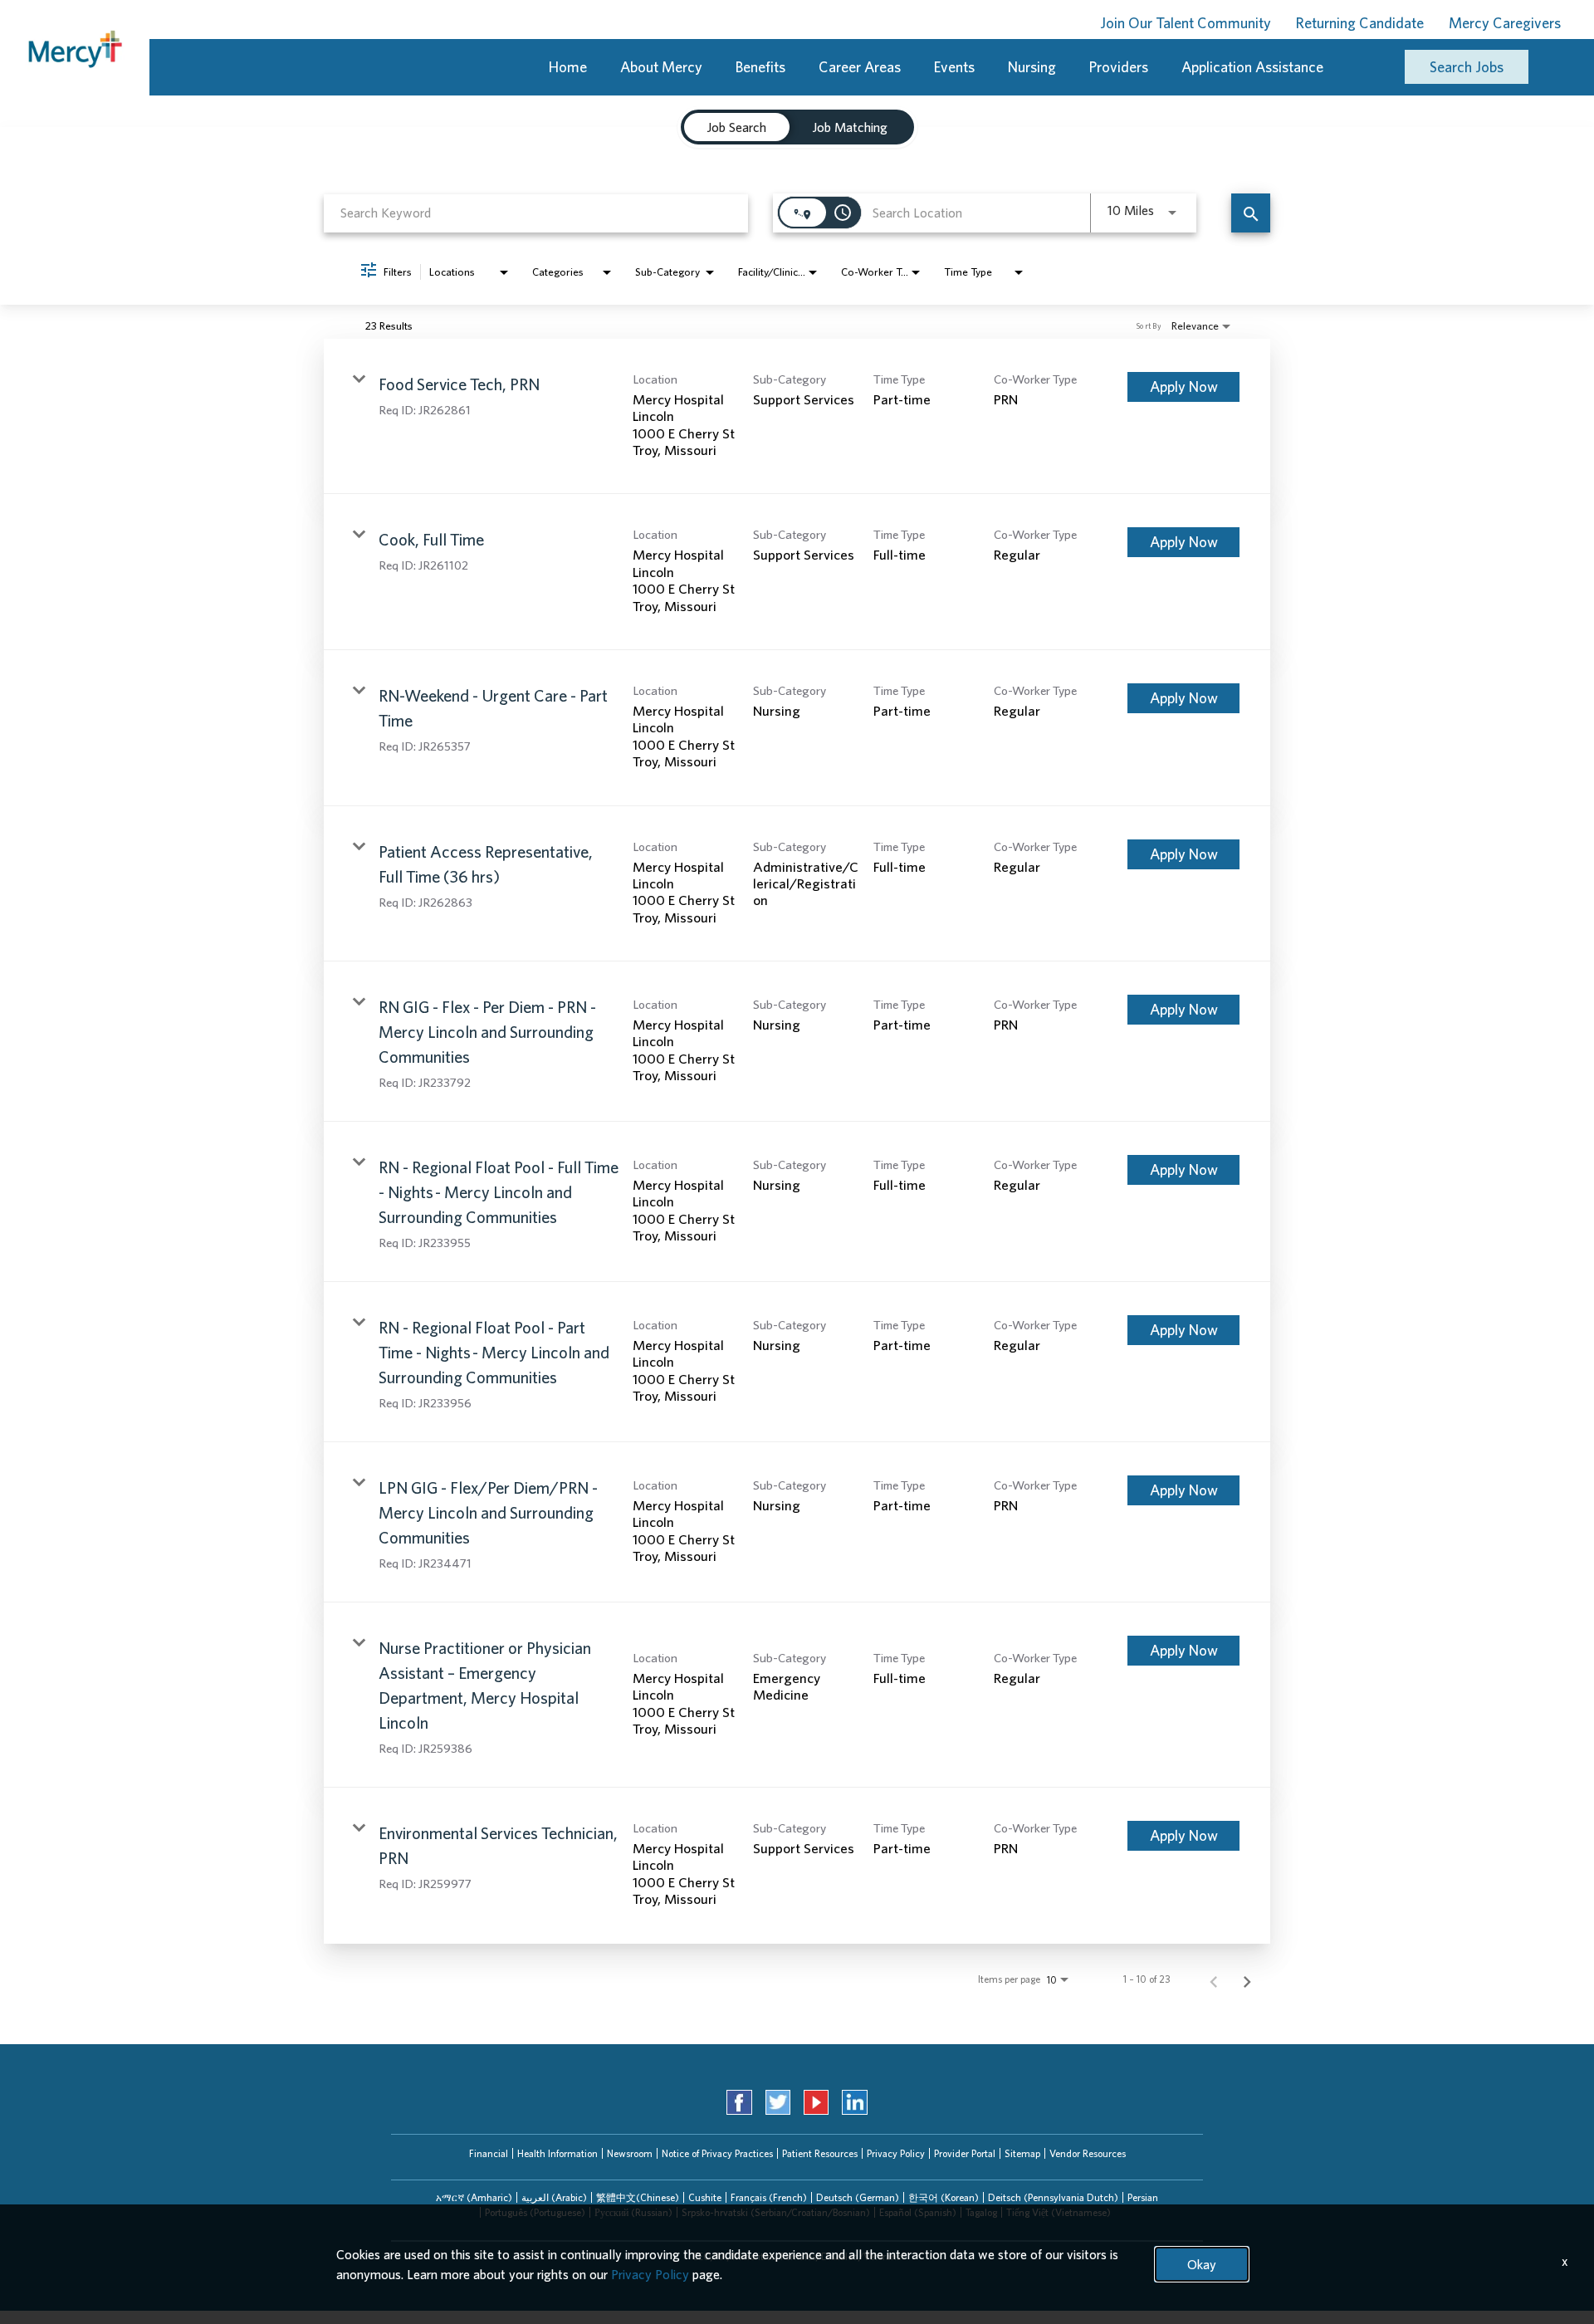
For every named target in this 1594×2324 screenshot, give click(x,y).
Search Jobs (1467, 67)
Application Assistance (1252, 67)
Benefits (760, 67)
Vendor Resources (1088, 2153)
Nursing (1032, 67)
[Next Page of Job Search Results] (1247, 1979)
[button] (474, 2198)
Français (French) (769, 2197)
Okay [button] (1202, 2264)
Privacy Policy (896, 2153)
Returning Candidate (1360, 23)
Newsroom (630, 2153)
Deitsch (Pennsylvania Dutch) (1053, 2197)
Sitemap (1022, 2153)
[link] (797, 417)
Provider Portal (965, 2153)
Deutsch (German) (858, 2197)
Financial (489, 2153)
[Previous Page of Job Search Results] (1214, 1979)
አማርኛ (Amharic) (474, 2197)
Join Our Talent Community (1186, 23)
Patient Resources (820, 2153)
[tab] (737, 127)
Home (568, 67)
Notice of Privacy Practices (717, 2153)
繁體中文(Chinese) (638, 2197)
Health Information (557, 2153)
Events (954, 67)
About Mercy (661, 67)
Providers (1119, 67)
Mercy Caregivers (1505, 23)
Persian (1143, 2197)
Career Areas (860, 67)
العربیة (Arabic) (554, 2197)
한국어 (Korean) (944, 2197)
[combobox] (536, 213)
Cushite (705, 2197)
